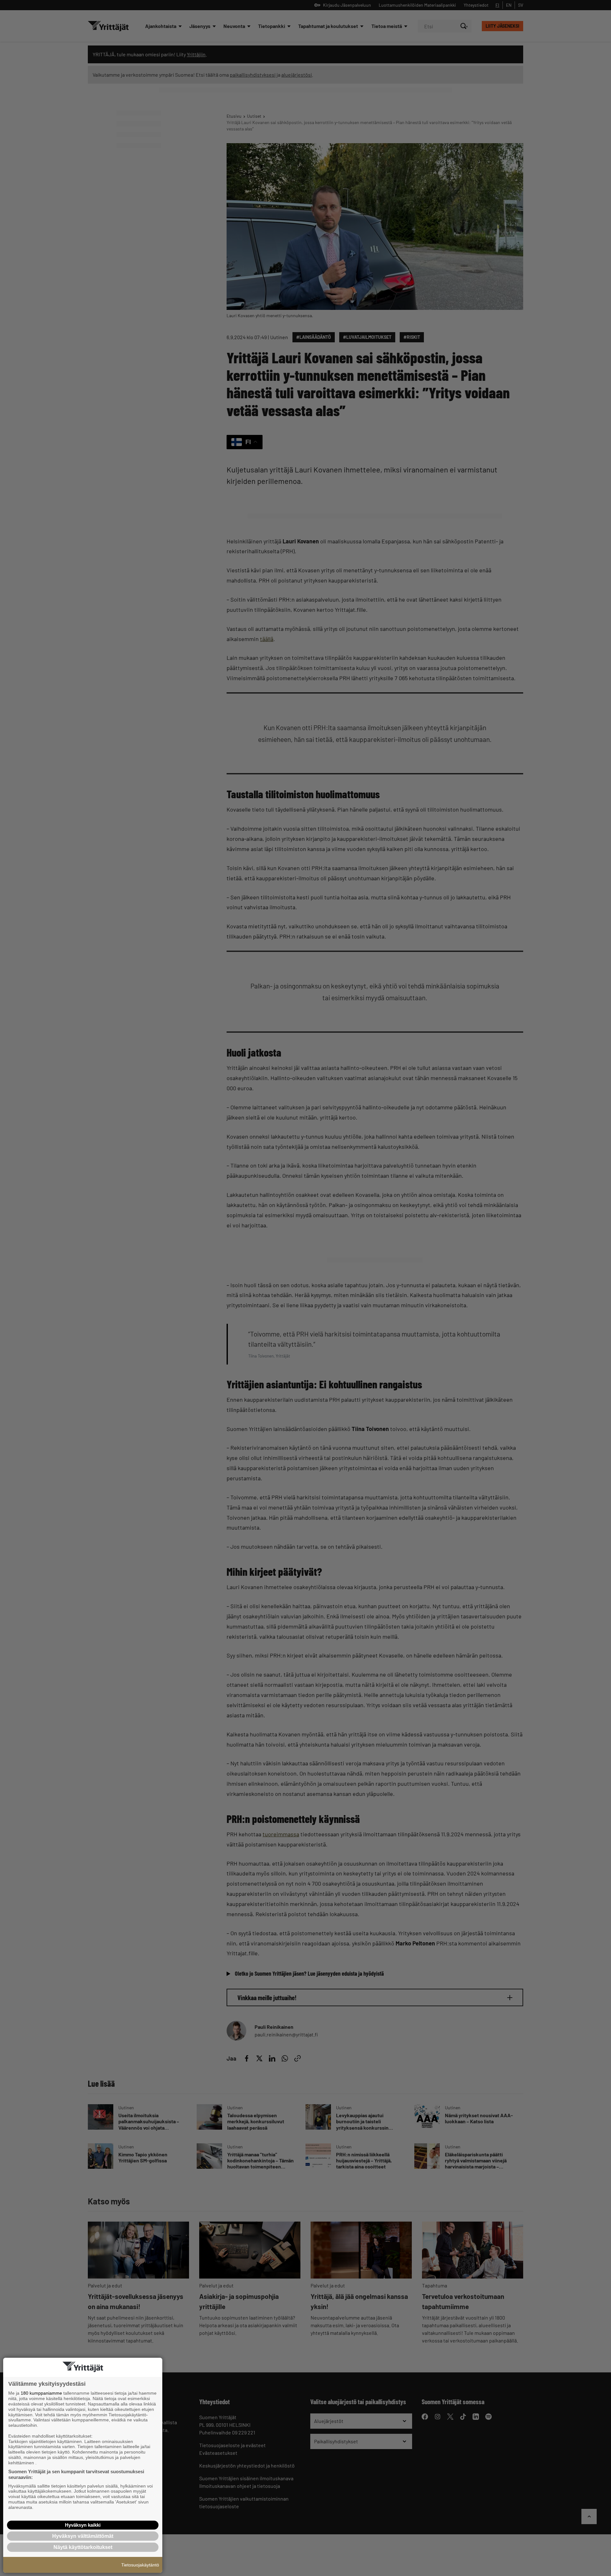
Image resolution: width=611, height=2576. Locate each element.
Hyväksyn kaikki (83, 2525)
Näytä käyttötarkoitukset (83, 2547)
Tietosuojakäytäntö (140, 2565)
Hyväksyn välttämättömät (83, 2536)
